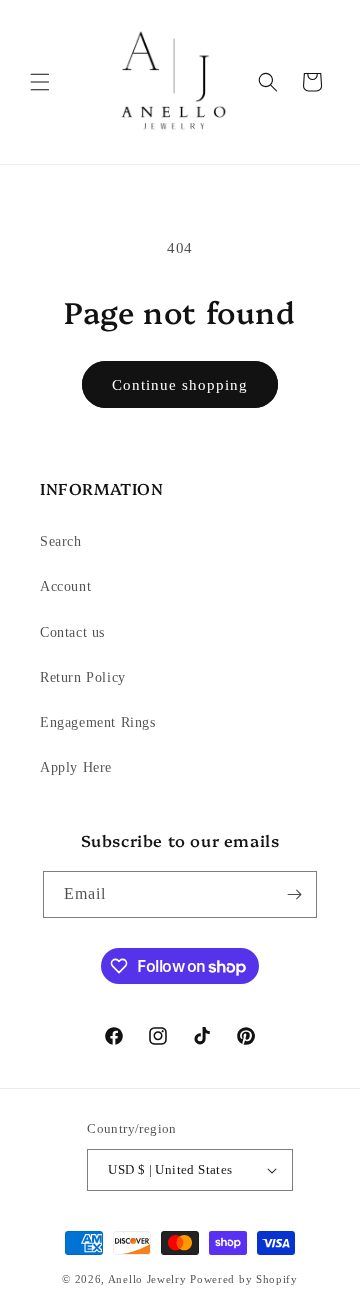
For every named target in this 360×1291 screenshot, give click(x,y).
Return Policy (83, 677)
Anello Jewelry (149, 1279)
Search (61, 541)
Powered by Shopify (244, 1279)
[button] (40, 82)
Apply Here (76, 767)
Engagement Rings (98, 722)
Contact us (72, 632)
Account (65, 586)
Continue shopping (180, 385)
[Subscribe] (294, 894)
